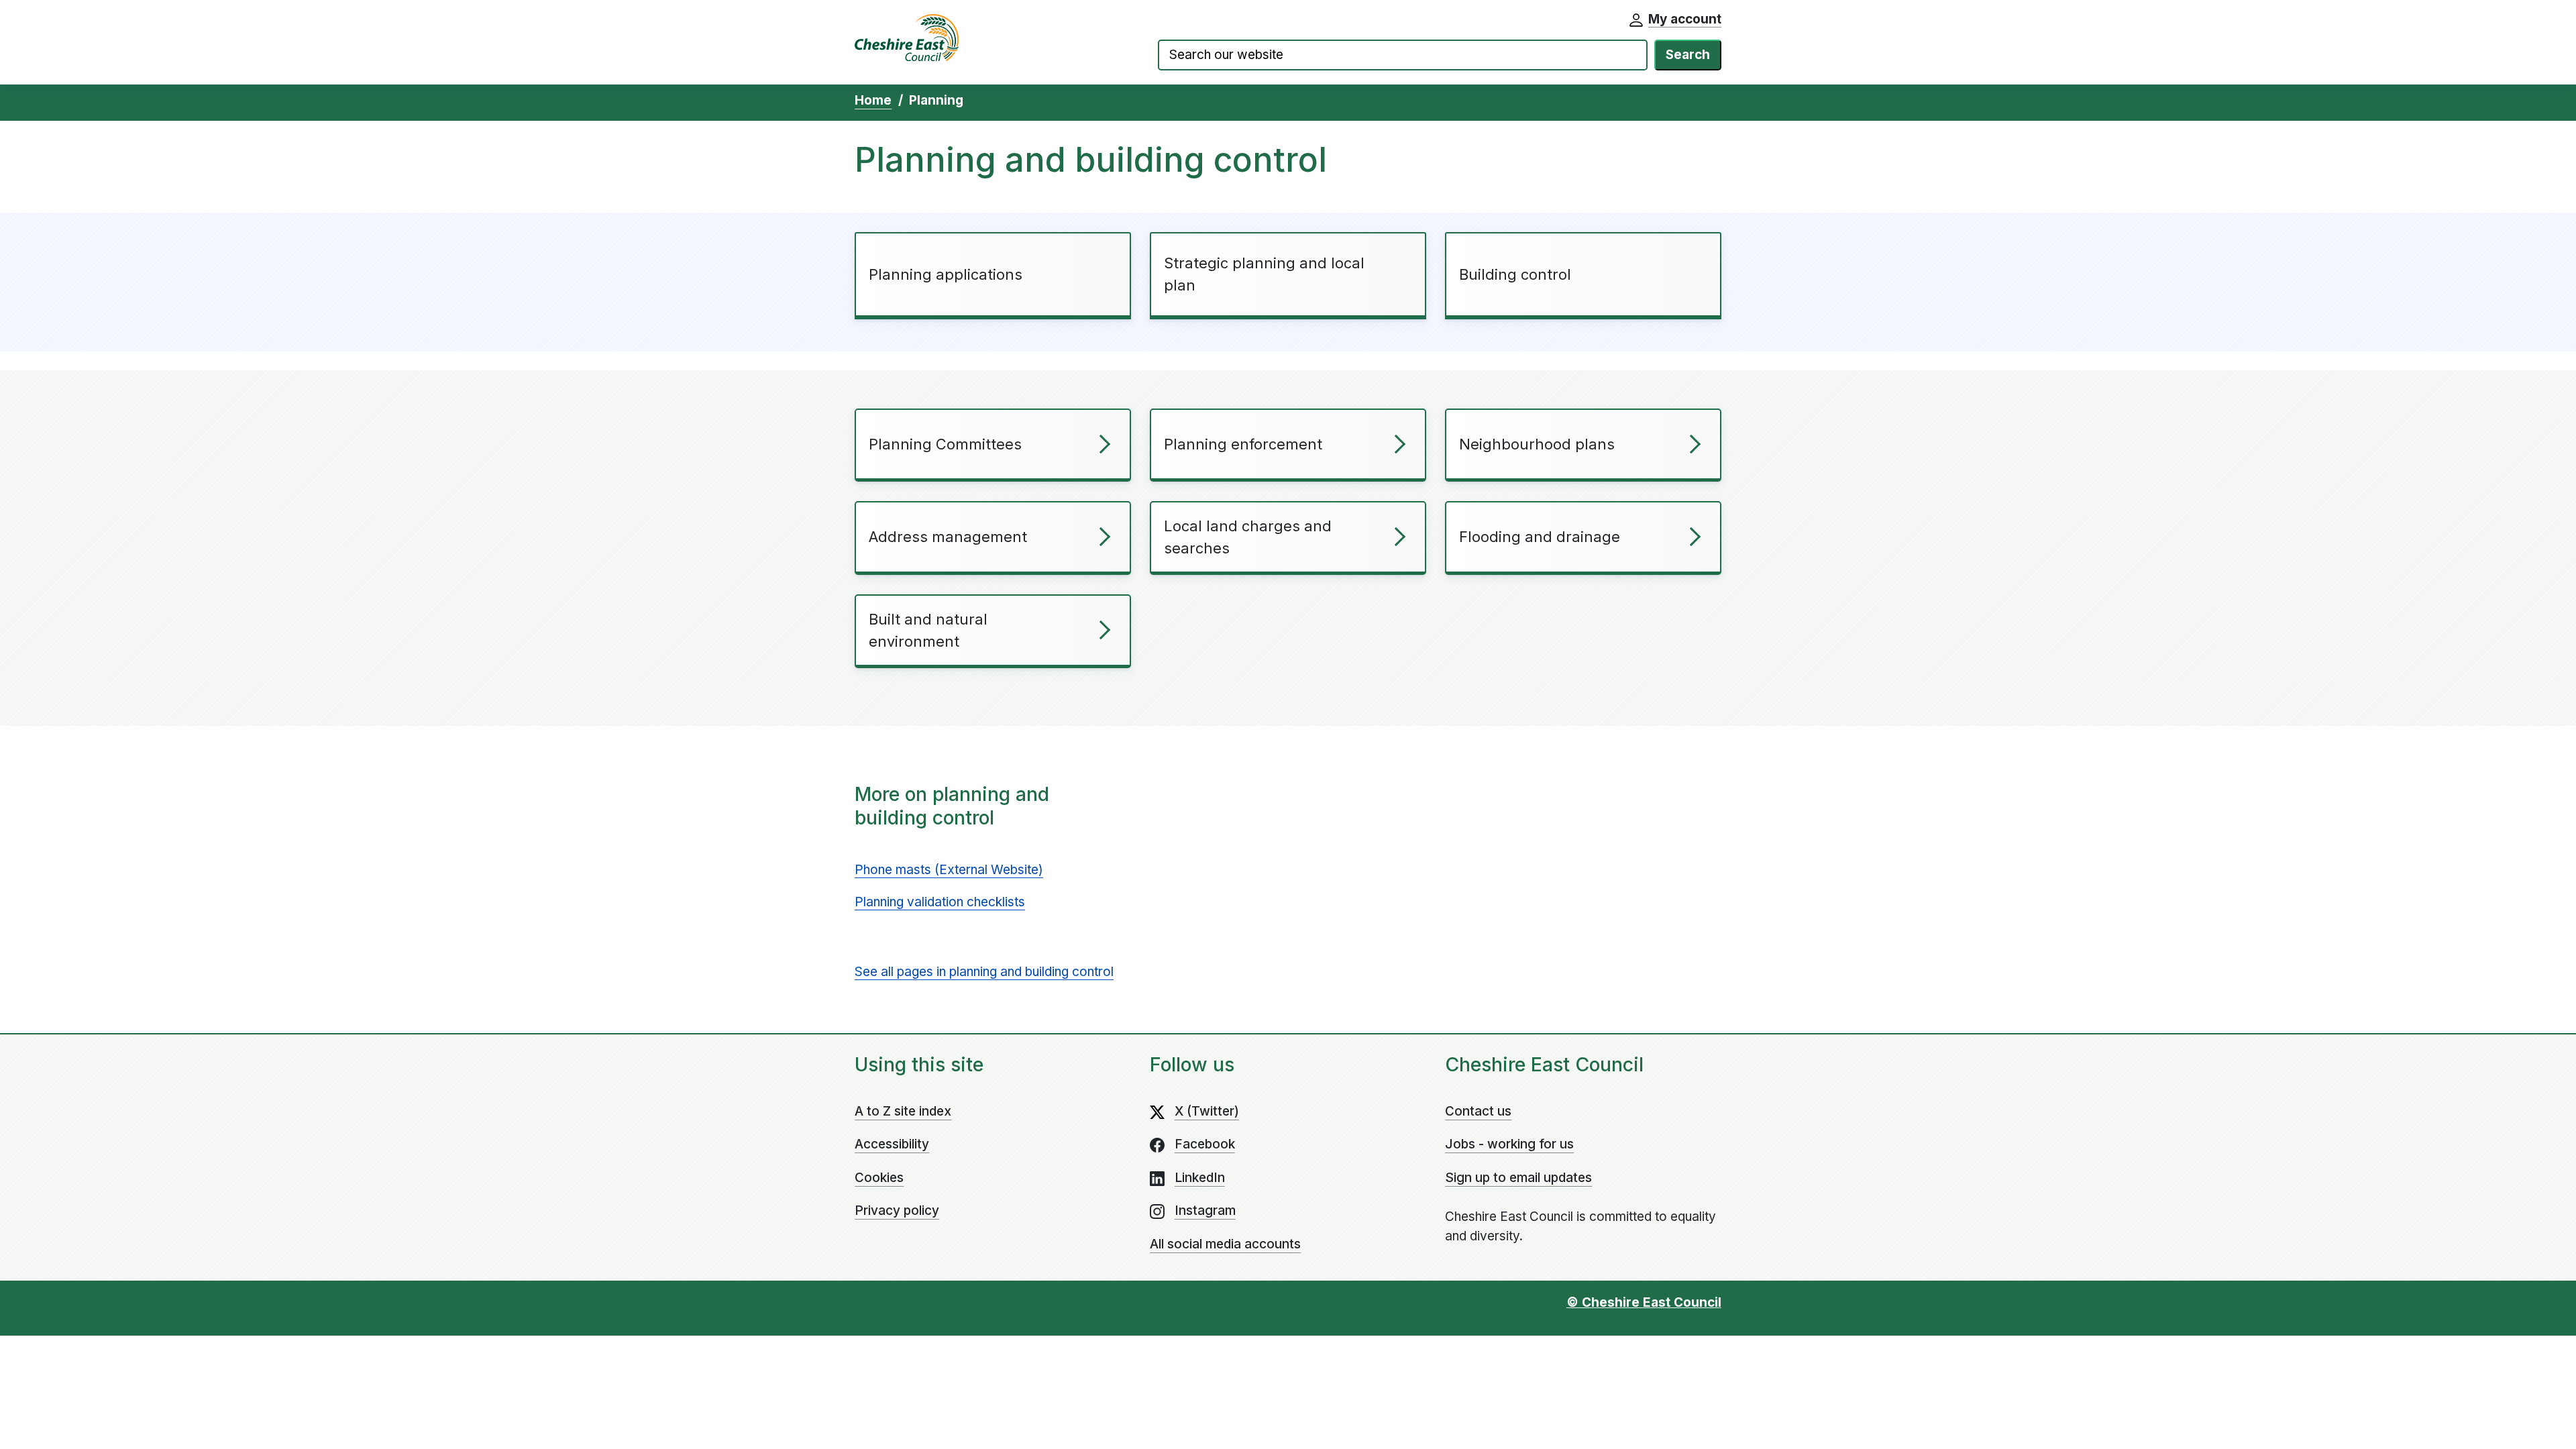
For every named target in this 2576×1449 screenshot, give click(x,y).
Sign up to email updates (1518, 1178)
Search (1688, 55)
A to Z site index (903, 1111)
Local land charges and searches (1248, 537)
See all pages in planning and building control (984, 972)
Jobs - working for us (1509, 1144)
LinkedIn (1200, 1178)
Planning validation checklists (940, 902)
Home (873, 100)
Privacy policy (897, 1211)
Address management (948, 537)
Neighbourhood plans (1537, 444)
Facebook (1205, 1144)
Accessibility (892, 1144)
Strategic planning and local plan (1264, 274)
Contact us (1478, 1111)
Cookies (879, 1178)
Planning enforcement (1243, 444)
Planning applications (946, 274)
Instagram (1205, 1211)
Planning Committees (945, 444)
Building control (1515, 274)
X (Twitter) (1207, 1111)
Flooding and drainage (1540, 537)
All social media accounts (1225, 1244)
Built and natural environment (928, 630)
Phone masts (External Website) (949, 870)
